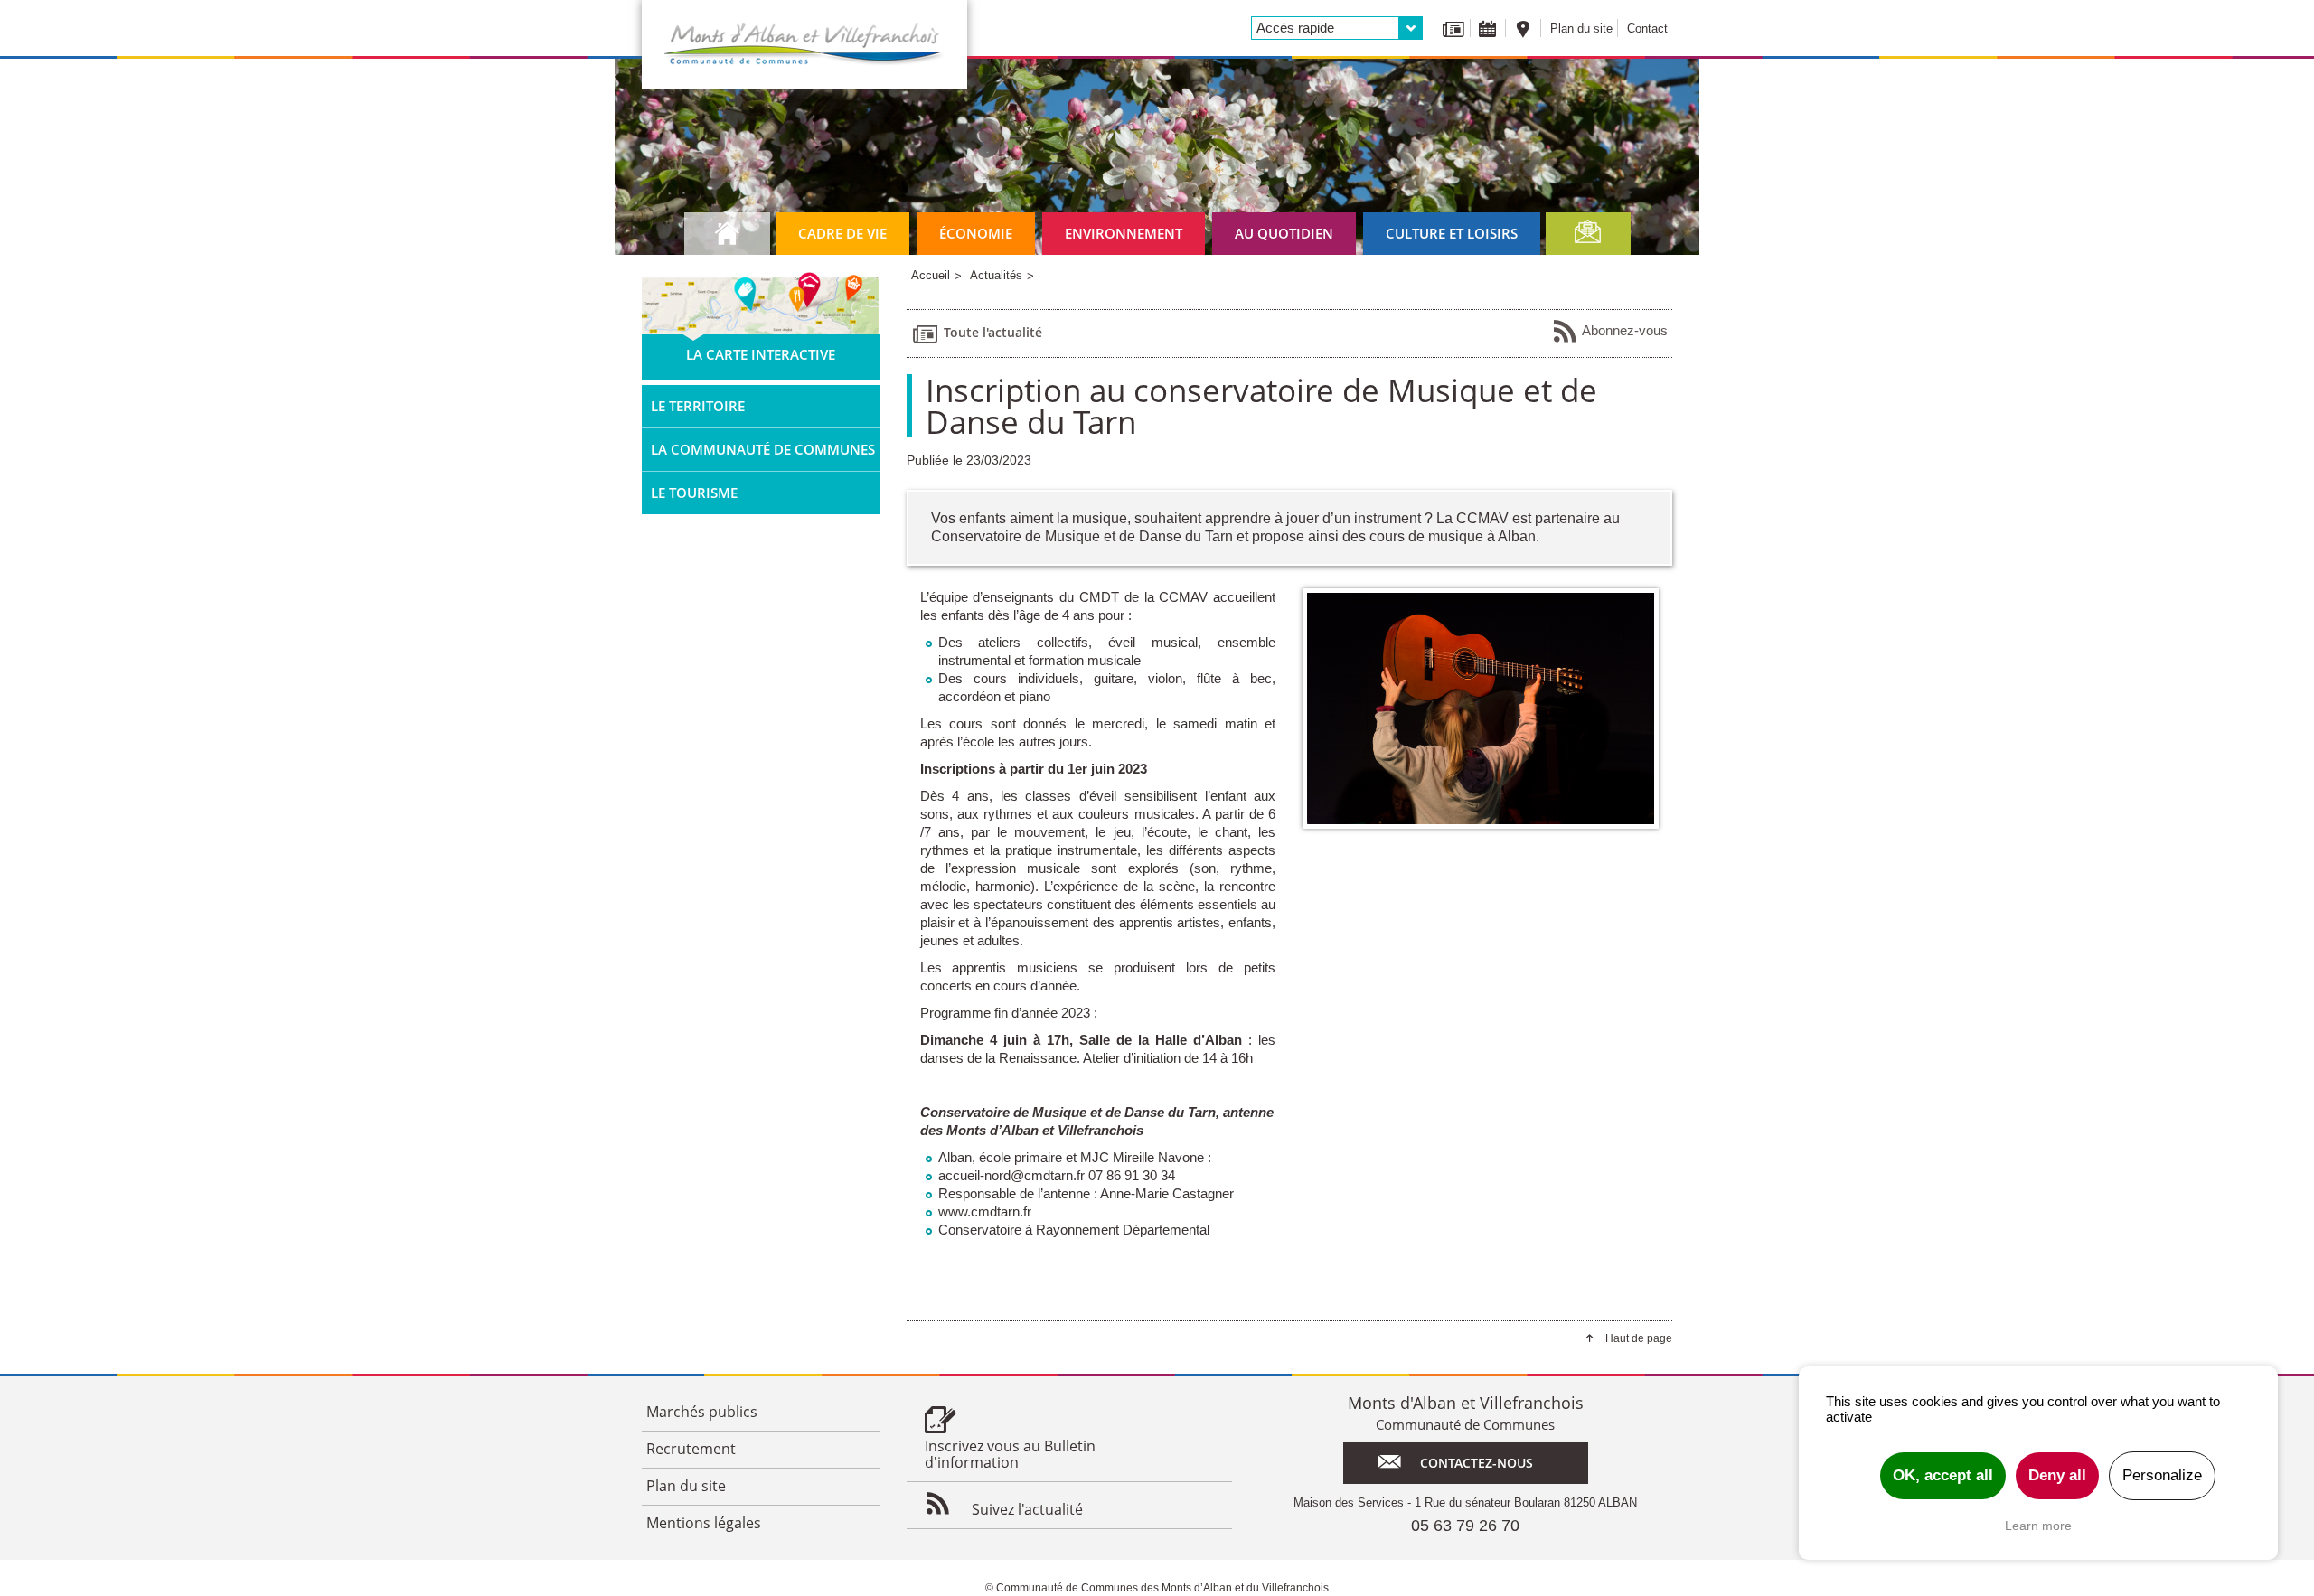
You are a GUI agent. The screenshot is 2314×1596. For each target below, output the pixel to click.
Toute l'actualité (993, 332)
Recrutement (691, 1449)
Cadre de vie (842, 233)
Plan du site (1581, 28)
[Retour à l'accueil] (804, 45)
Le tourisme (694, 493)
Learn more (2038, 1526)
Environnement (1124, 233)
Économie (976, 233)
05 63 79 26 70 (1465, 1526)
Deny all (2057, 1475)
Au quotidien (1284, 233)
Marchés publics (702, 1412)
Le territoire (698, 406)
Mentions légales (704, 1523)
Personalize (2162, 1475)
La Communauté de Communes (763, 449)
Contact (1647, 28)
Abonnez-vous (1625, 330)
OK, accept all (1943, 1475)
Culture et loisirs (1452, 233)
